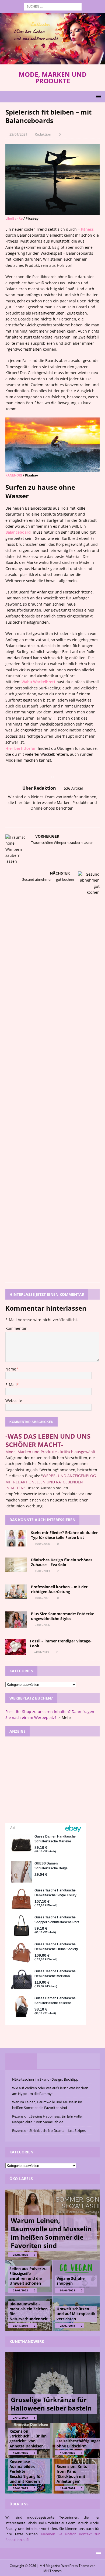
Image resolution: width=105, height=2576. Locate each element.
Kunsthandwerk (27, 2341)
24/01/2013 (41, 1652)
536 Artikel (73, 788)
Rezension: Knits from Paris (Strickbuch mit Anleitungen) (72, 2474)
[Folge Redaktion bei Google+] (64, 818)
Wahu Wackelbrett (38, 682)
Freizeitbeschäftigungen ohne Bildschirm (79, 2443)
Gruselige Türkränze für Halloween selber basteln (51, 2404)
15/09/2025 (20, 2453)
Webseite (14, 1401)
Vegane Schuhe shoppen (71, 2281)
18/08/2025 (68, 2453)
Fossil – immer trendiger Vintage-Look (61, 1643)
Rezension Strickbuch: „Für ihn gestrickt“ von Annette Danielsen (28, 2439)
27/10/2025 (20, 2418)
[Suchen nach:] (53, 6)
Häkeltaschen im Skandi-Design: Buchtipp (45, 2079)
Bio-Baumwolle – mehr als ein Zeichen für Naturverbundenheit (29, 2311)
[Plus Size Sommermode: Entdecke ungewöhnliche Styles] (16, 1620)
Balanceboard (19, 532)
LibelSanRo (14, 218)
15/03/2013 (42, 1571)
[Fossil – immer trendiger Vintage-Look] (16, 1647)
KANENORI (14, 475)
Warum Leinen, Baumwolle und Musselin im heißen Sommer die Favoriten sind (51, 2233)
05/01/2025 (20, 2488)
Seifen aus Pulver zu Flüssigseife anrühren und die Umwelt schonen (28, 2276)
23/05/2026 (42, 1625)
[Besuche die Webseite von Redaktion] (39, 818)
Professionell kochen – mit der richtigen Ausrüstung (59, 1589)
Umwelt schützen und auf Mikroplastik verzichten (76, 2314)
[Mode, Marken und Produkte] (52, 61)
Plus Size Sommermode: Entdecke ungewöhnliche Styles (63, 1616)
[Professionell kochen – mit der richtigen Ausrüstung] (16, 1592)
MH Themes (52, 2571)
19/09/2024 (68, 2488)
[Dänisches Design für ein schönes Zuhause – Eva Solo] (16, 1565)
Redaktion (43, 134)
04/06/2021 (68, 2290)
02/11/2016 (20, 2326)
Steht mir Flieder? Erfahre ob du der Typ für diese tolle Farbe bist (64, 1535)
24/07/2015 (68, 2326)
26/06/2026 (20, 2255)
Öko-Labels (21, 2179)
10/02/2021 (42, 1598)
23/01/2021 (18, 134)
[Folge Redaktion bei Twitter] (55, 818)
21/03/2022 (20, 2290)
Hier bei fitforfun (21, 748)
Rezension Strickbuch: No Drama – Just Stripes (49, 2130)
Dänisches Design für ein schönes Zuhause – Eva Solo (62, 1562)
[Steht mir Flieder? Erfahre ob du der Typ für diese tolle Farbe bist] (16, 1538)
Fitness (87, 229)
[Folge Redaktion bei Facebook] (46, 818)
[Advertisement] (52, 1780)
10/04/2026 (42, 1544)
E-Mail (11, 1385)
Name (11, 1369)
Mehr (66, 1717)
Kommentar (16, 1328)
